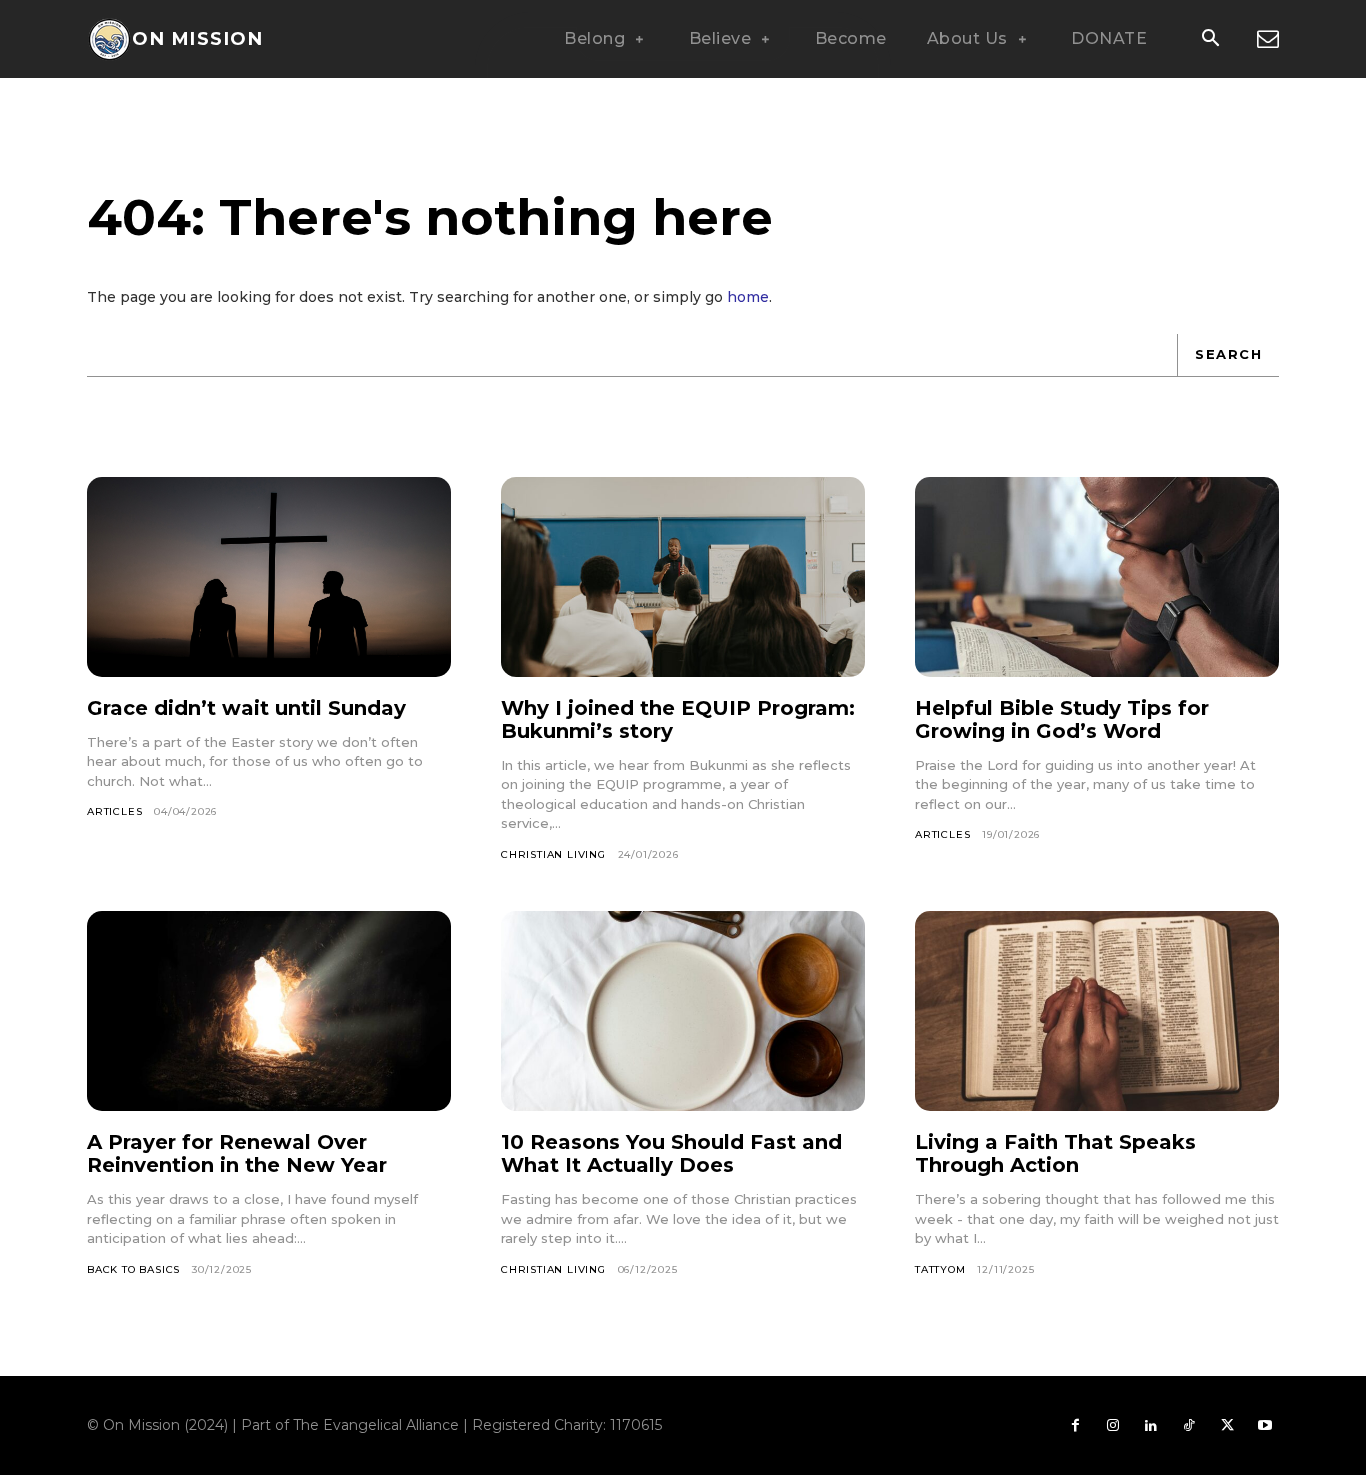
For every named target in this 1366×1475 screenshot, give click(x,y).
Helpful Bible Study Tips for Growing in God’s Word (1062, 719)
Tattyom (940, 1269)
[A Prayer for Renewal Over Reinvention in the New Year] (269, 1011)
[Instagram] (1113, 1426)
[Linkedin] (1151, 1426)
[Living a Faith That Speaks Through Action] (1097, 1011)
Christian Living (553, 854)
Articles (114, 811)
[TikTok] (1189, 1426)
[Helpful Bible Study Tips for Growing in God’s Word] (1097, 577)
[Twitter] (1227, 1426)
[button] (1210, 40)
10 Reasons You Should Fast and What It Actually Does (671, 1153)
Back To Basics (133, 1269)
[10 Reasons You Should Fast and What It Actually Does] (683, 1011)
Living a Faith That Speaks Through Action (1055, 1153)
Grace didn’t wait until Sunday (246, 708)
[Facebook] (1075, 1426)
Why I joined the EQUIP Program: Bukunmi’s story (678, 719)
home (748, 297)
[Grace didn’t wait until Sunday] (269, 577)
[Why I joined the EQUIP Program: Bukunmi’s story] (683, 577)
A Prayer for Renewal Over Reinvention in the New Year (237, 1153)
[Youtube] (1265, 1426)
